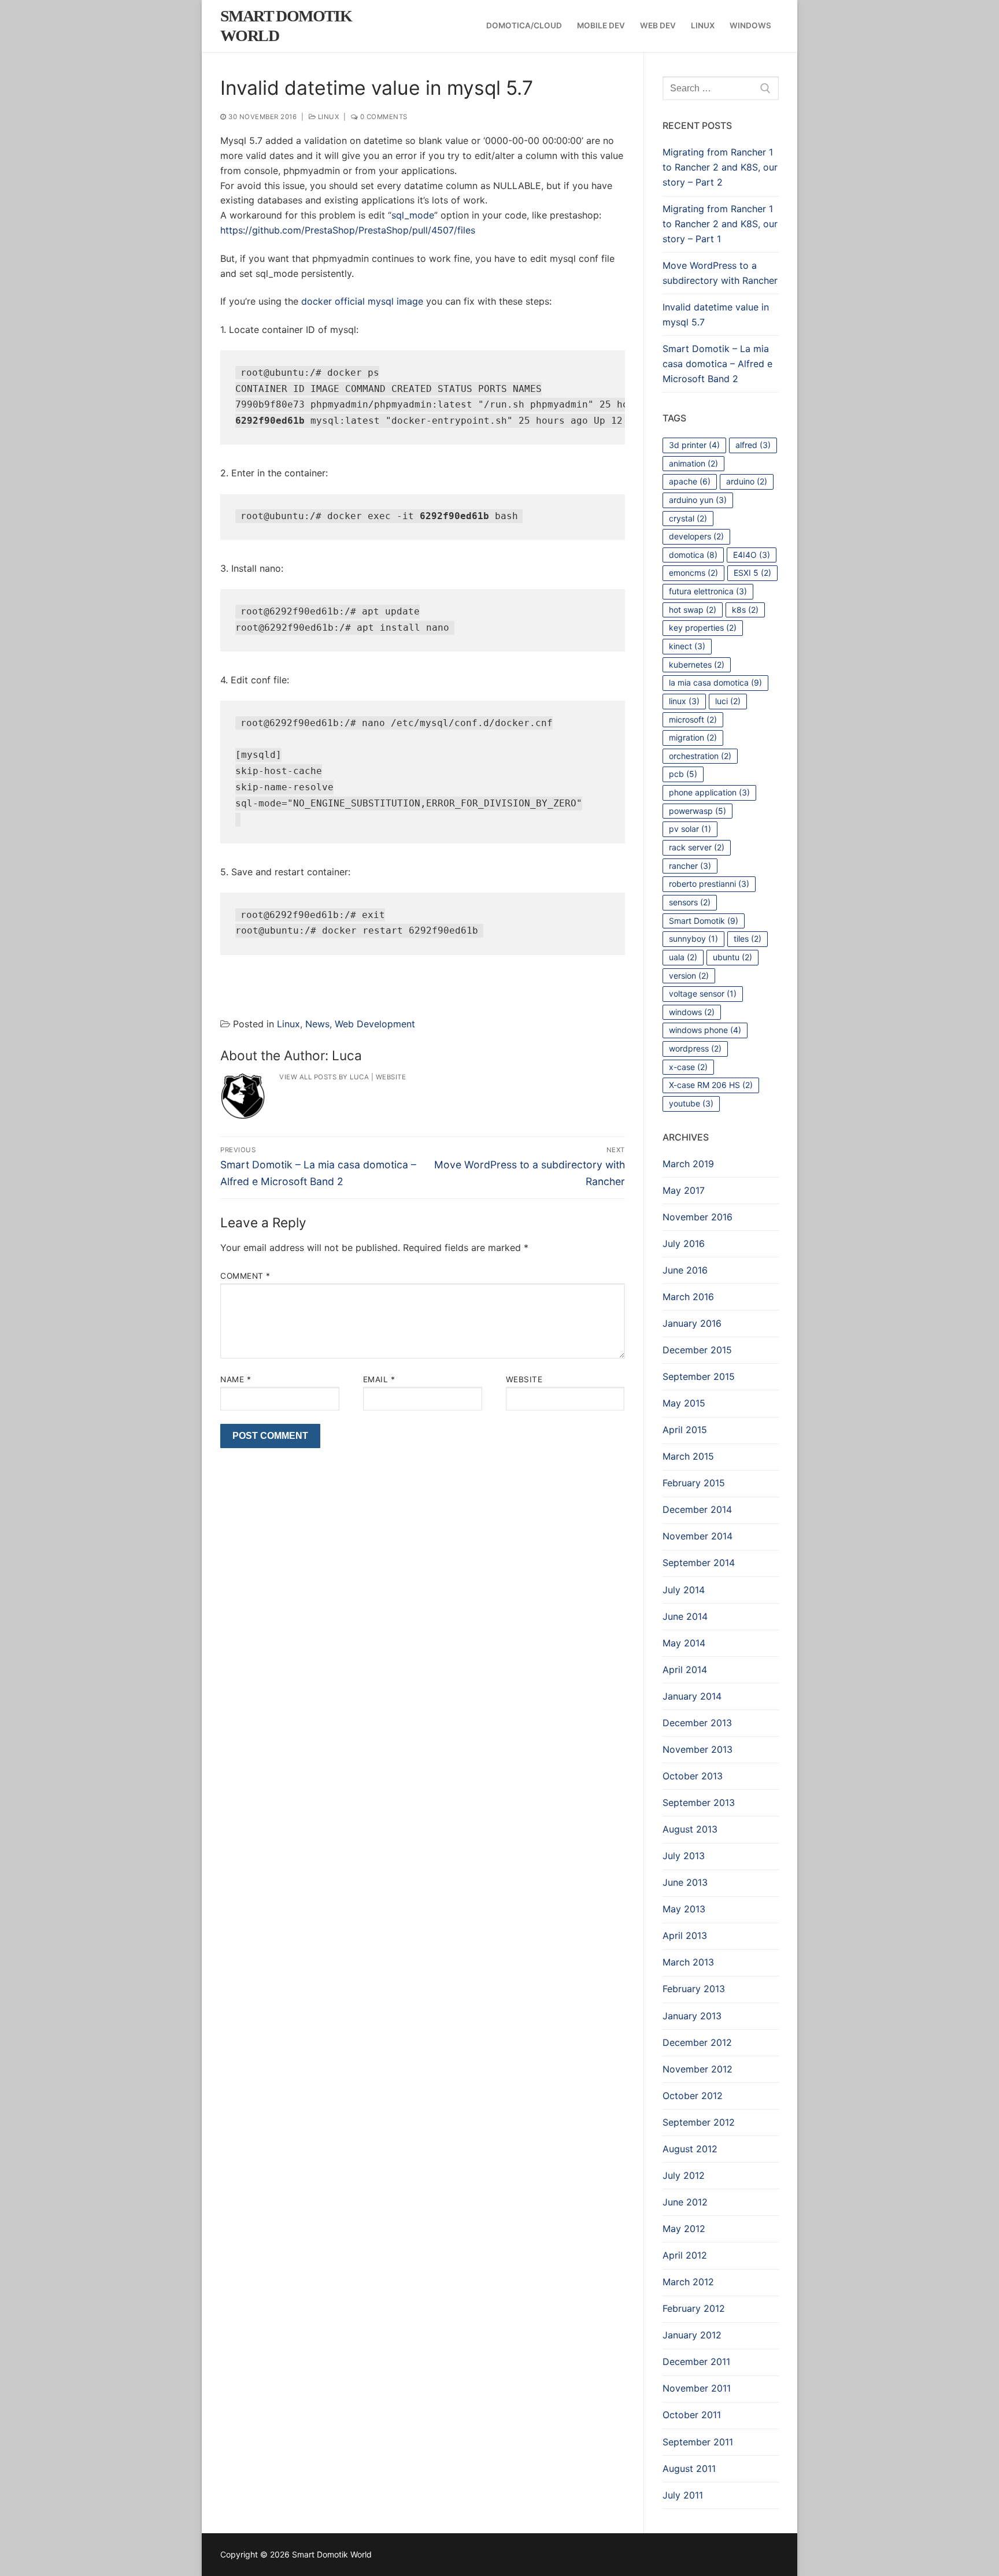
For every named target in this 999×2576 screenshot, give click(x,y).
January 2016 (692, 1323)
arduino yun (698, 500)
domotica (693, 555)
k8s (745, 610)
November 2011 (697, 2388)
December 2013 (697, 1723)
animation (693, 463)
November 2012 (698, 2069)
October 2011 (692, 2415)
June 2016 (685, 1270)
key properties (703, 628)
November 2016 (698, 1217)
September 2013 (699, 1803)
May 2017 (684, 1190)
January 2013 (692, 2016)
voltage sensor (703, 993)
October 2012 (693, 2096)
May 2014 (684, 1643)
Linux (327, 117)
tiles (748, 939)
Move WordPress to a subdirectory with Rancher (720, 273)
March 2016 (688, 1297)
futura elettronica (708, 591)
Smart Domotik (704, 921)
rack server (697, 847)
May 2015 (684, 1403)
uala (683, 957)
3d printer (694, 445)
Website (391, 1077)
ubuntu (732, 957)
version (689, 976)
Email (379, 1379)
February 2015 (694, 1483)
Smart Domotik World (286, 26)
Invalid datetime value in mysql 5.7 (716, 314)
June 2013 (685, 1882)
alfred (753, 445)
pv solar (690, 829)
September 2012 (699, 2122)
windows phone (705, 1030)
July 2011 (683, 2495)
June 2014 (685, 1616)
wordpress (695, 1048)
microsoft (693, 719)
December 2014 (697, 1509)
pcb (683, 774)
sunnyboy (693, 939)
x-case (688, 1067)
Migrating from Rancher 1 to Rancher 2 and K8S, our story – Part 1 (720, 224)
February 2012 (694, 2308)
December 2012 (697, 2042)
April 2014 (685, 1670)
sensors (690, 902)
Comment (245, 1276)
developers (696, 536)
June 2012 (685, 2202)
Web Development (375, 1024)
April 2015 (685, 1430)
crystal (688, 518)
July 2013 (684, 1856)
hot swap (693, 610)
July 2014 (684, 1590)
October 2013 (693, 1776)
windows (692, 1012)
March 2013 (688, 1962)
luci (728, 701)
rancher (690, 866)
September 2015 (699, 1376)
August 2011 (689, 2468)
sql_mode (413, 215)
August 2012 (690, 2149)
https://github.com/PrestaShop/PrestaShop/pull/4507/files (348, 230)
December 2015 (697, 1350)
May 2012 (684, 2229)
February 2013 (694, 1989)
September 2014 (699, 1563)
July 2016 (684, 1243)
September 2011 (698, 2442)
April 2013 (685, 1935)
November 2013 (698, 1749)
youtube (691, 1103)
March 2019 (688, 1164)
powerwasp (698, 811)
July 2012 (684, 2175)
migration (693, 737)
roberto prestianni (709, 884)
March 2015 (688, 1456)
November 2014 (698, 1536)
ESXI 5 (752, 573)
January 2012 (692, 2335)
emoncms (693, 573)
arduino (747, 481)
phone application (709, 792)
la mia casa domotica (715, 682)
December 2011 (696, 2362)
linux (684, 701)
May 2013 (684, 1909)
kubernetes (697, 665)
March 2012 (688, 2282)
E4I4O (752, 555)
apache (690, 481)
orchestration (700, 756)
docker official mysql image (362, 301)
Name (236, 1379)
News (317, 1024)
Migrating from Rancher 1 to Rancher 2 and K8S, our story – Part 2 (720, 167)
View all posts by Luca (324, 1077)
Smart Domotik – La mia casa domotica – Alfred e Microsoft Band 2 (717, 364)
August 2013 (690, 1829)
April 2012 (685, 2255)
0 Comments (383, 117)
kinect (687, 646)
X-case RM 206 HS (711, 1085)
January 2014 (692, 1696)
